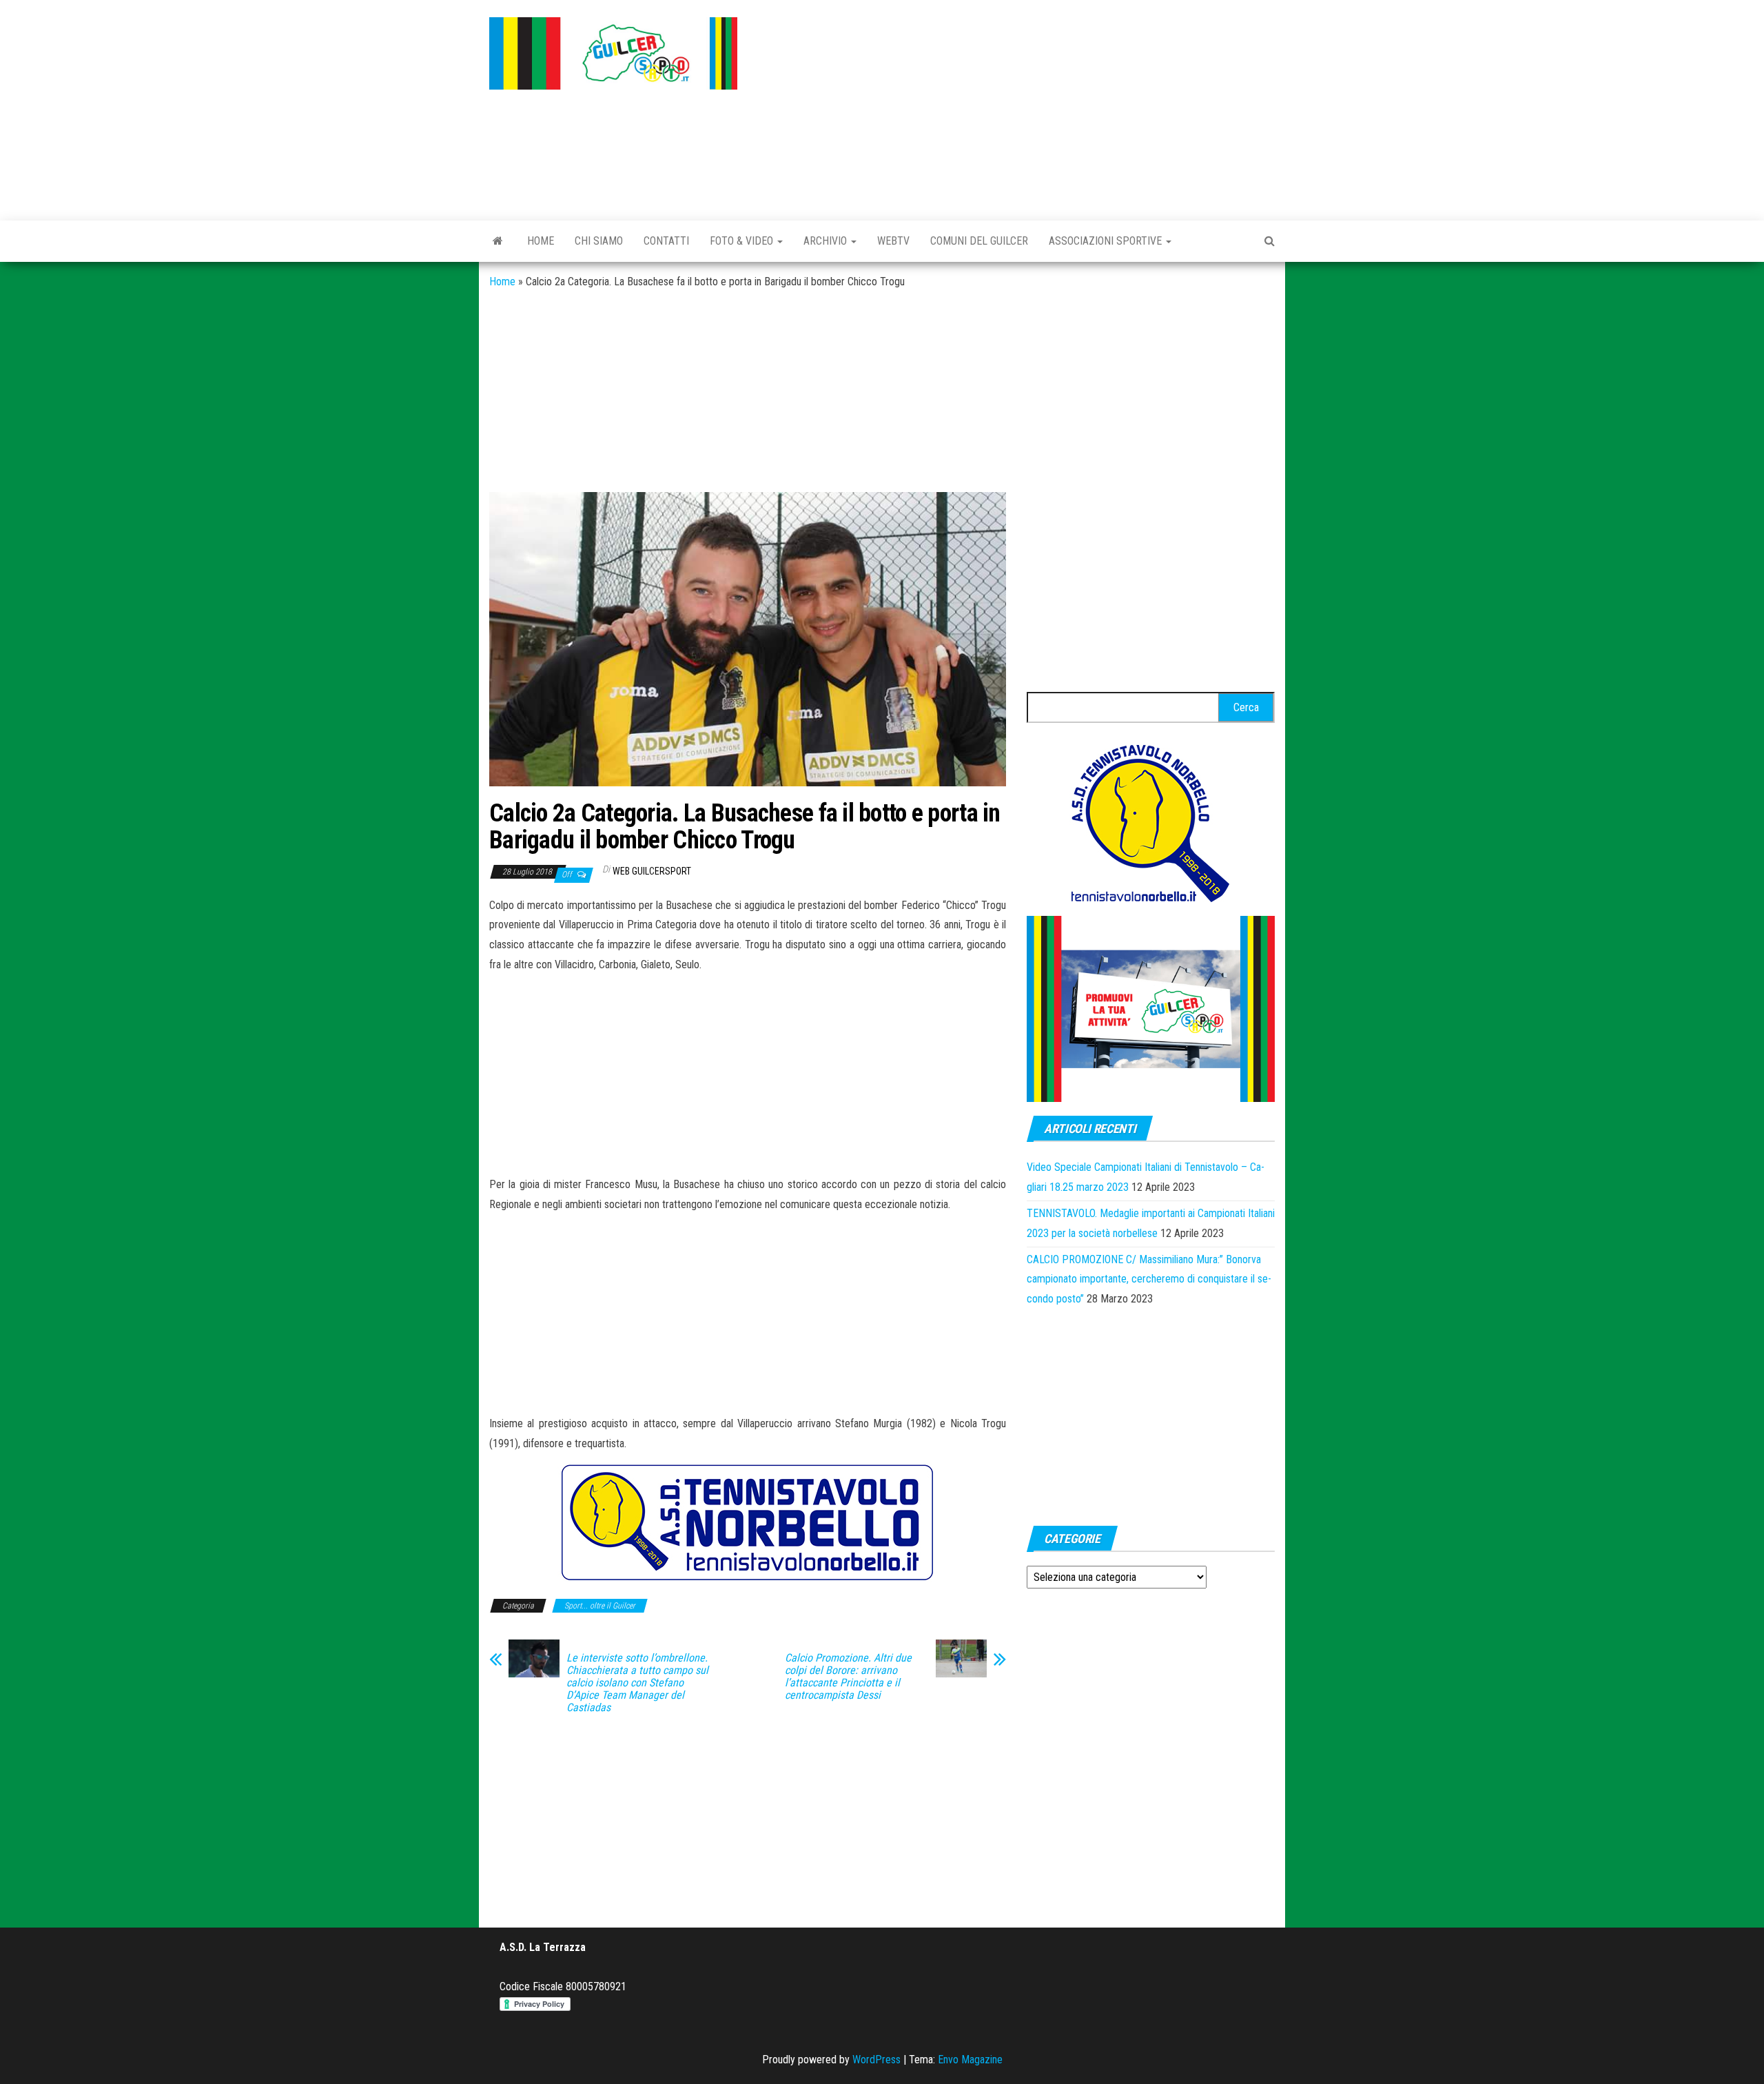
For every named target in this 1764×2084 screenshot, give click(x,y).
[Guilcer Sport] (498, 241)
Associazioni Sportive (1107, 241)
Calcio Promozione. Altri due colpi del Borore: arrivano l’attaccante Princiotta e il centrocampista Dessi (848, 1677)
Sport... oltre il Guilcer (600, 1606)
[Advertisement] (1016, 107)
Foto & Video (743, 241)
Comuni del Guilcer (979, 241)
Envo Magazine (970, 2060)
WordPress (876, 2060)
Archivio (827, 241)
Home (541, 241)
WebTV (893, 241)
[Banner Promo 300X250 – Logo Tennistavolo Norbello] (1151, 822)
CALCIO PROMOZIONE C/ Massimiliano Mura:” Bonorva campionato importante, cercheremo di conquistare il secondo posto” (1149, 1279)
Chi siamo (599, 241)
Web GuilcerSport (652, 871)
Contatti (666, 241)
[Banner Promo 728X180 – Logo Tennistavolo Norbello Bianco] (748, 1522)
